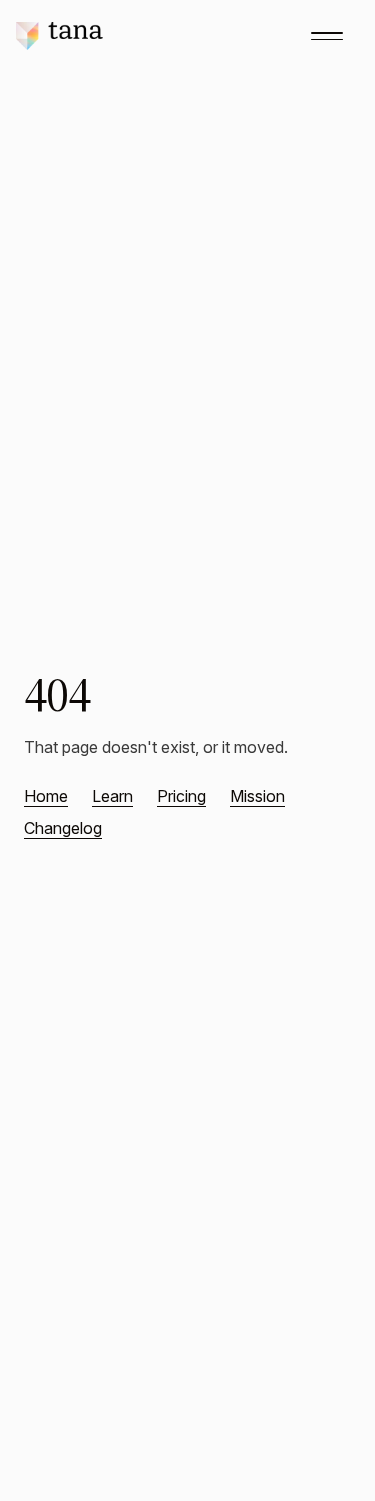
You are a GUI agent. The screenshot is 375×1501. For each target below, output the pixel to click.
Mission (257, 796)
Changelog (63, 828)
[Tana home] (59, 36)
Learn (112, 796)
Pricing (181, 796)
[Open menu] (327, 36)
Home (46, 796)
